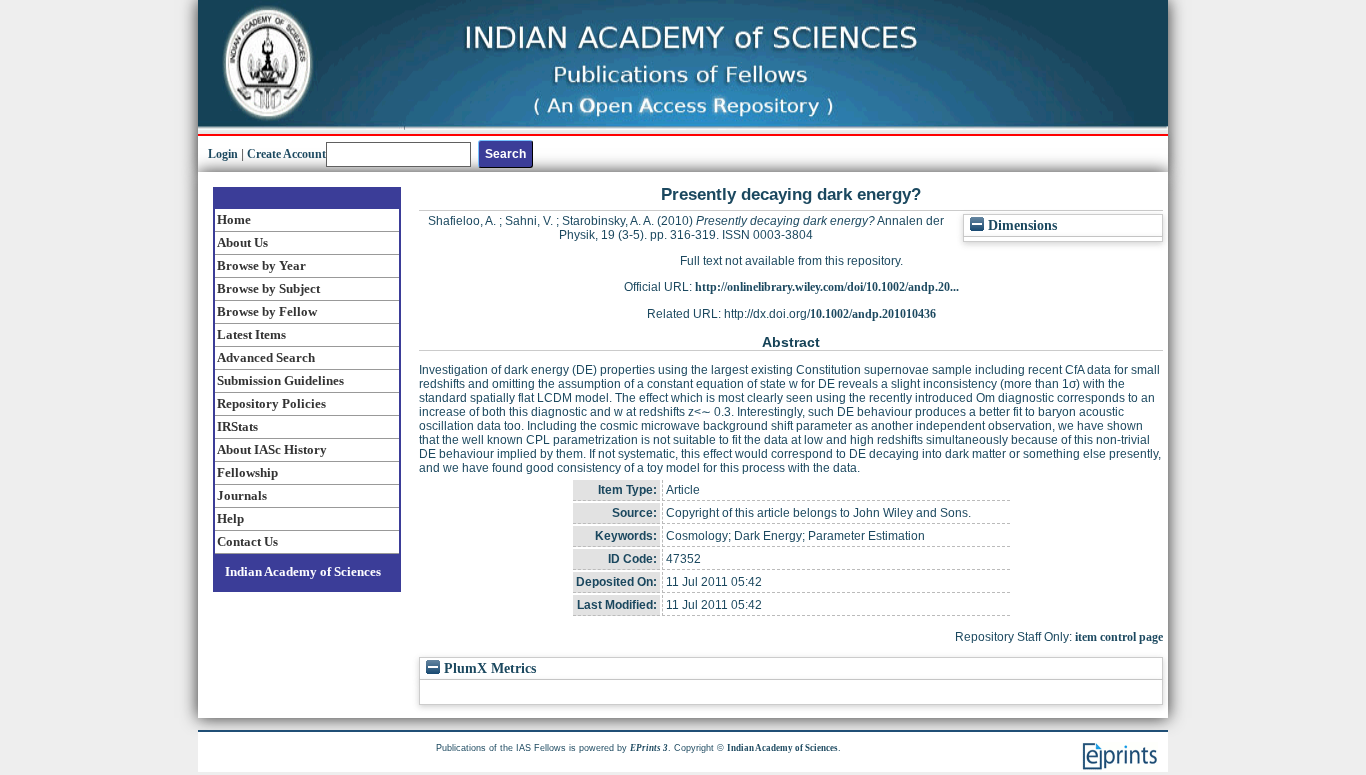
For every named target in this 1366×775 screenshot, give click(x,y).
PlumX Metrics (488, 668)
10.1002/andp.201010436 (873, 314)
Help (230, 518)
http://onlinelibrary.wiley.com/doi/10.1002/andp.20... (827, 287)
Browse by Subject (268, 288)
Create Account (286, 154)
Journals (242, 495)
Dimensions (1020, 225)
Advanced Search (266, 357)
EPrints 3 (649, 748)
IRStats (237, 426)
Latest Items (251, 334)
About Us (242, 242)
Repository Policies (271, 403)
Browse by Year (261, 265)
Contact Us (247, 541)
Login (223, 154)
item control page (1119, 637)
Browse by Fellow (267, 311)
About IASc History (272, 449)
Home (234, 219)
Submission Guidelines (280, 380)
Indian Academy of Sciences (303, 571)
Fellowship (247, 472)
